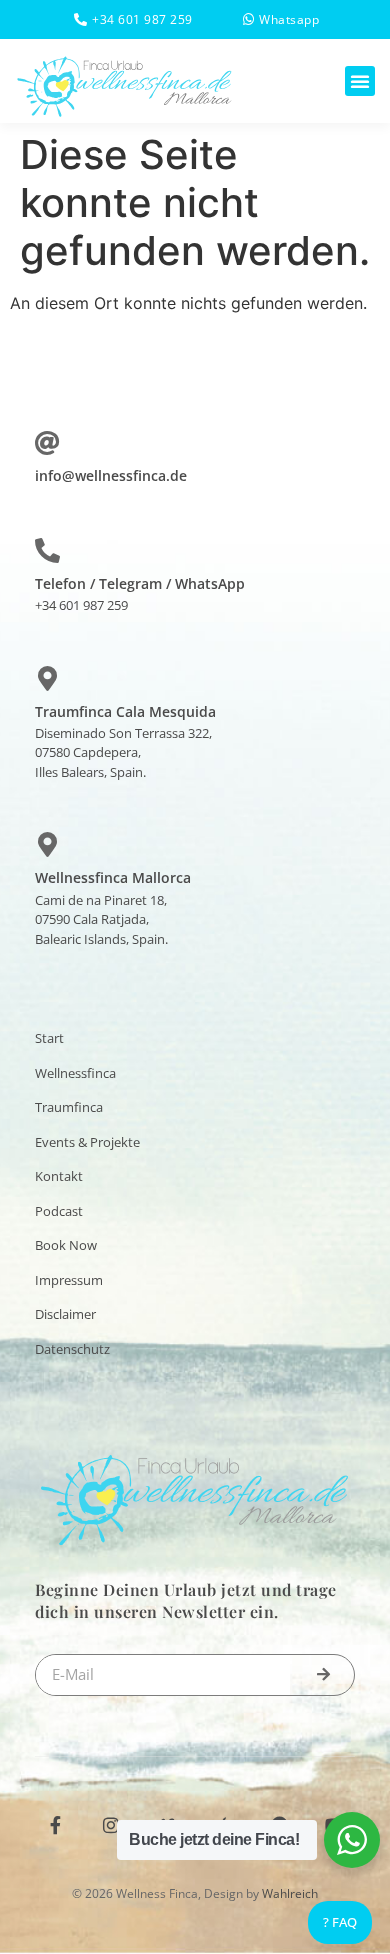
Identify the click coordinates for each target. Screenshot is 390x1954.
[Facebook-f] (55, 1825)
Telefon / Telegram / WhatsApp (140, 583)
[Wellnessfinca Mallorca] (47, 844)
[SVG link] (125, 83)
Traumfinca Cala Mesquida (125, 711)
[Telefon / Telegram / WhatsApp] (47, 550)
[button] (360, 81)
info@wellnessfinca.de (111, 475)
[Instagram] (111, 1825)
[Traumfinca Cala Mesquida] (47, 678)
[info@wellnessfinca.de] (47, 442)
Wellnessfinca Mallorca (113, 877)
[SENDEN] (323, 1675)
